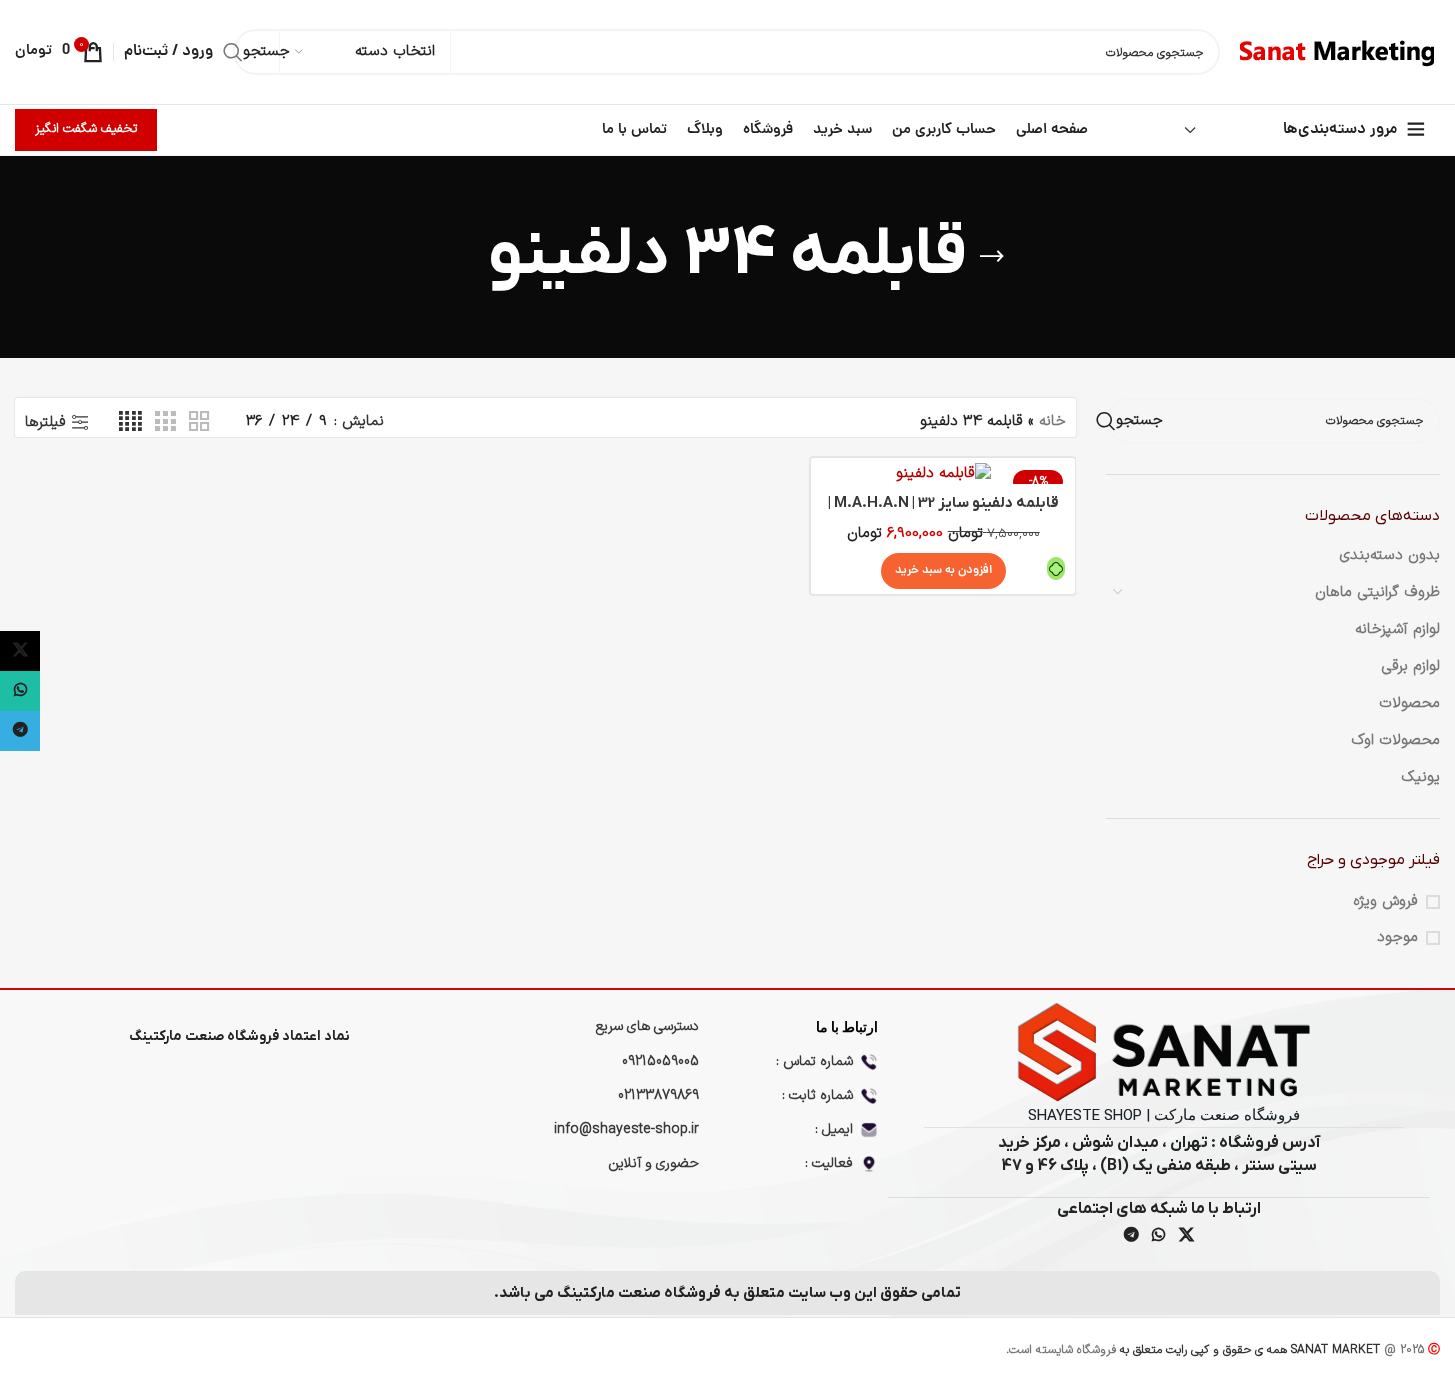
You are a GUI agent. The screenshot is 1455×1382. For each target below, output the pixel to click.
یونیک (1420, 777)
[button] (943, 571)
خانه (1052, 421)
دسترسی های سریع (647, 1026)
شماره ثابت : (817, 1095)
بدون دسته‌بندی (1389, 555)
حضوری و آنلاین (653, 1163)
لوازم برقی (1410, 666)
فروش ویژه (1385, 901)
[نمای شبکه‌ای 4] (130, 422)
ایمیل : (834, 1129)
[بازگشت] (992, 257)
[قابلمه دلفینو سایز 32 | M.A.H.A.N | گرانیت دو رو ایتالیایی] (943, 473)
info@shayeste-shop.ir (626, 1129)
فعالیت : (829, 1163)
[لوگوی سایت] (1340, 51)
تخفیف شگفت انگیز (86, 129)
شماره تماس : (814, 1061)
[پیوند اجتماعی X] (1186, 1236)
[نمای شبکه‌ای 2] (199, 422)
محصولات (1409, 703)
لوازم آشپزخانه (1397, 629)
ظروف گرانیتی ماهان (1377, 592)
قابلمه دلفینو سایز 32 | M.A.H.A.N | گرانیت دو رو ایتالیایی (943, 513)
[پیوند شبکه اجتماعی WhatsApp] (1159, 1236)
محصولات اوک (1395, 740)
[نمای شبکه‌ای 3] (165, 422)
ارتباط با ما (847, 1027)
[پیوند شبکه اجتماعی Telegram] (1131, 1236)
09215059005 (660, 1061)
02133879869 (658, 1095)
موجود (1397, 937)
